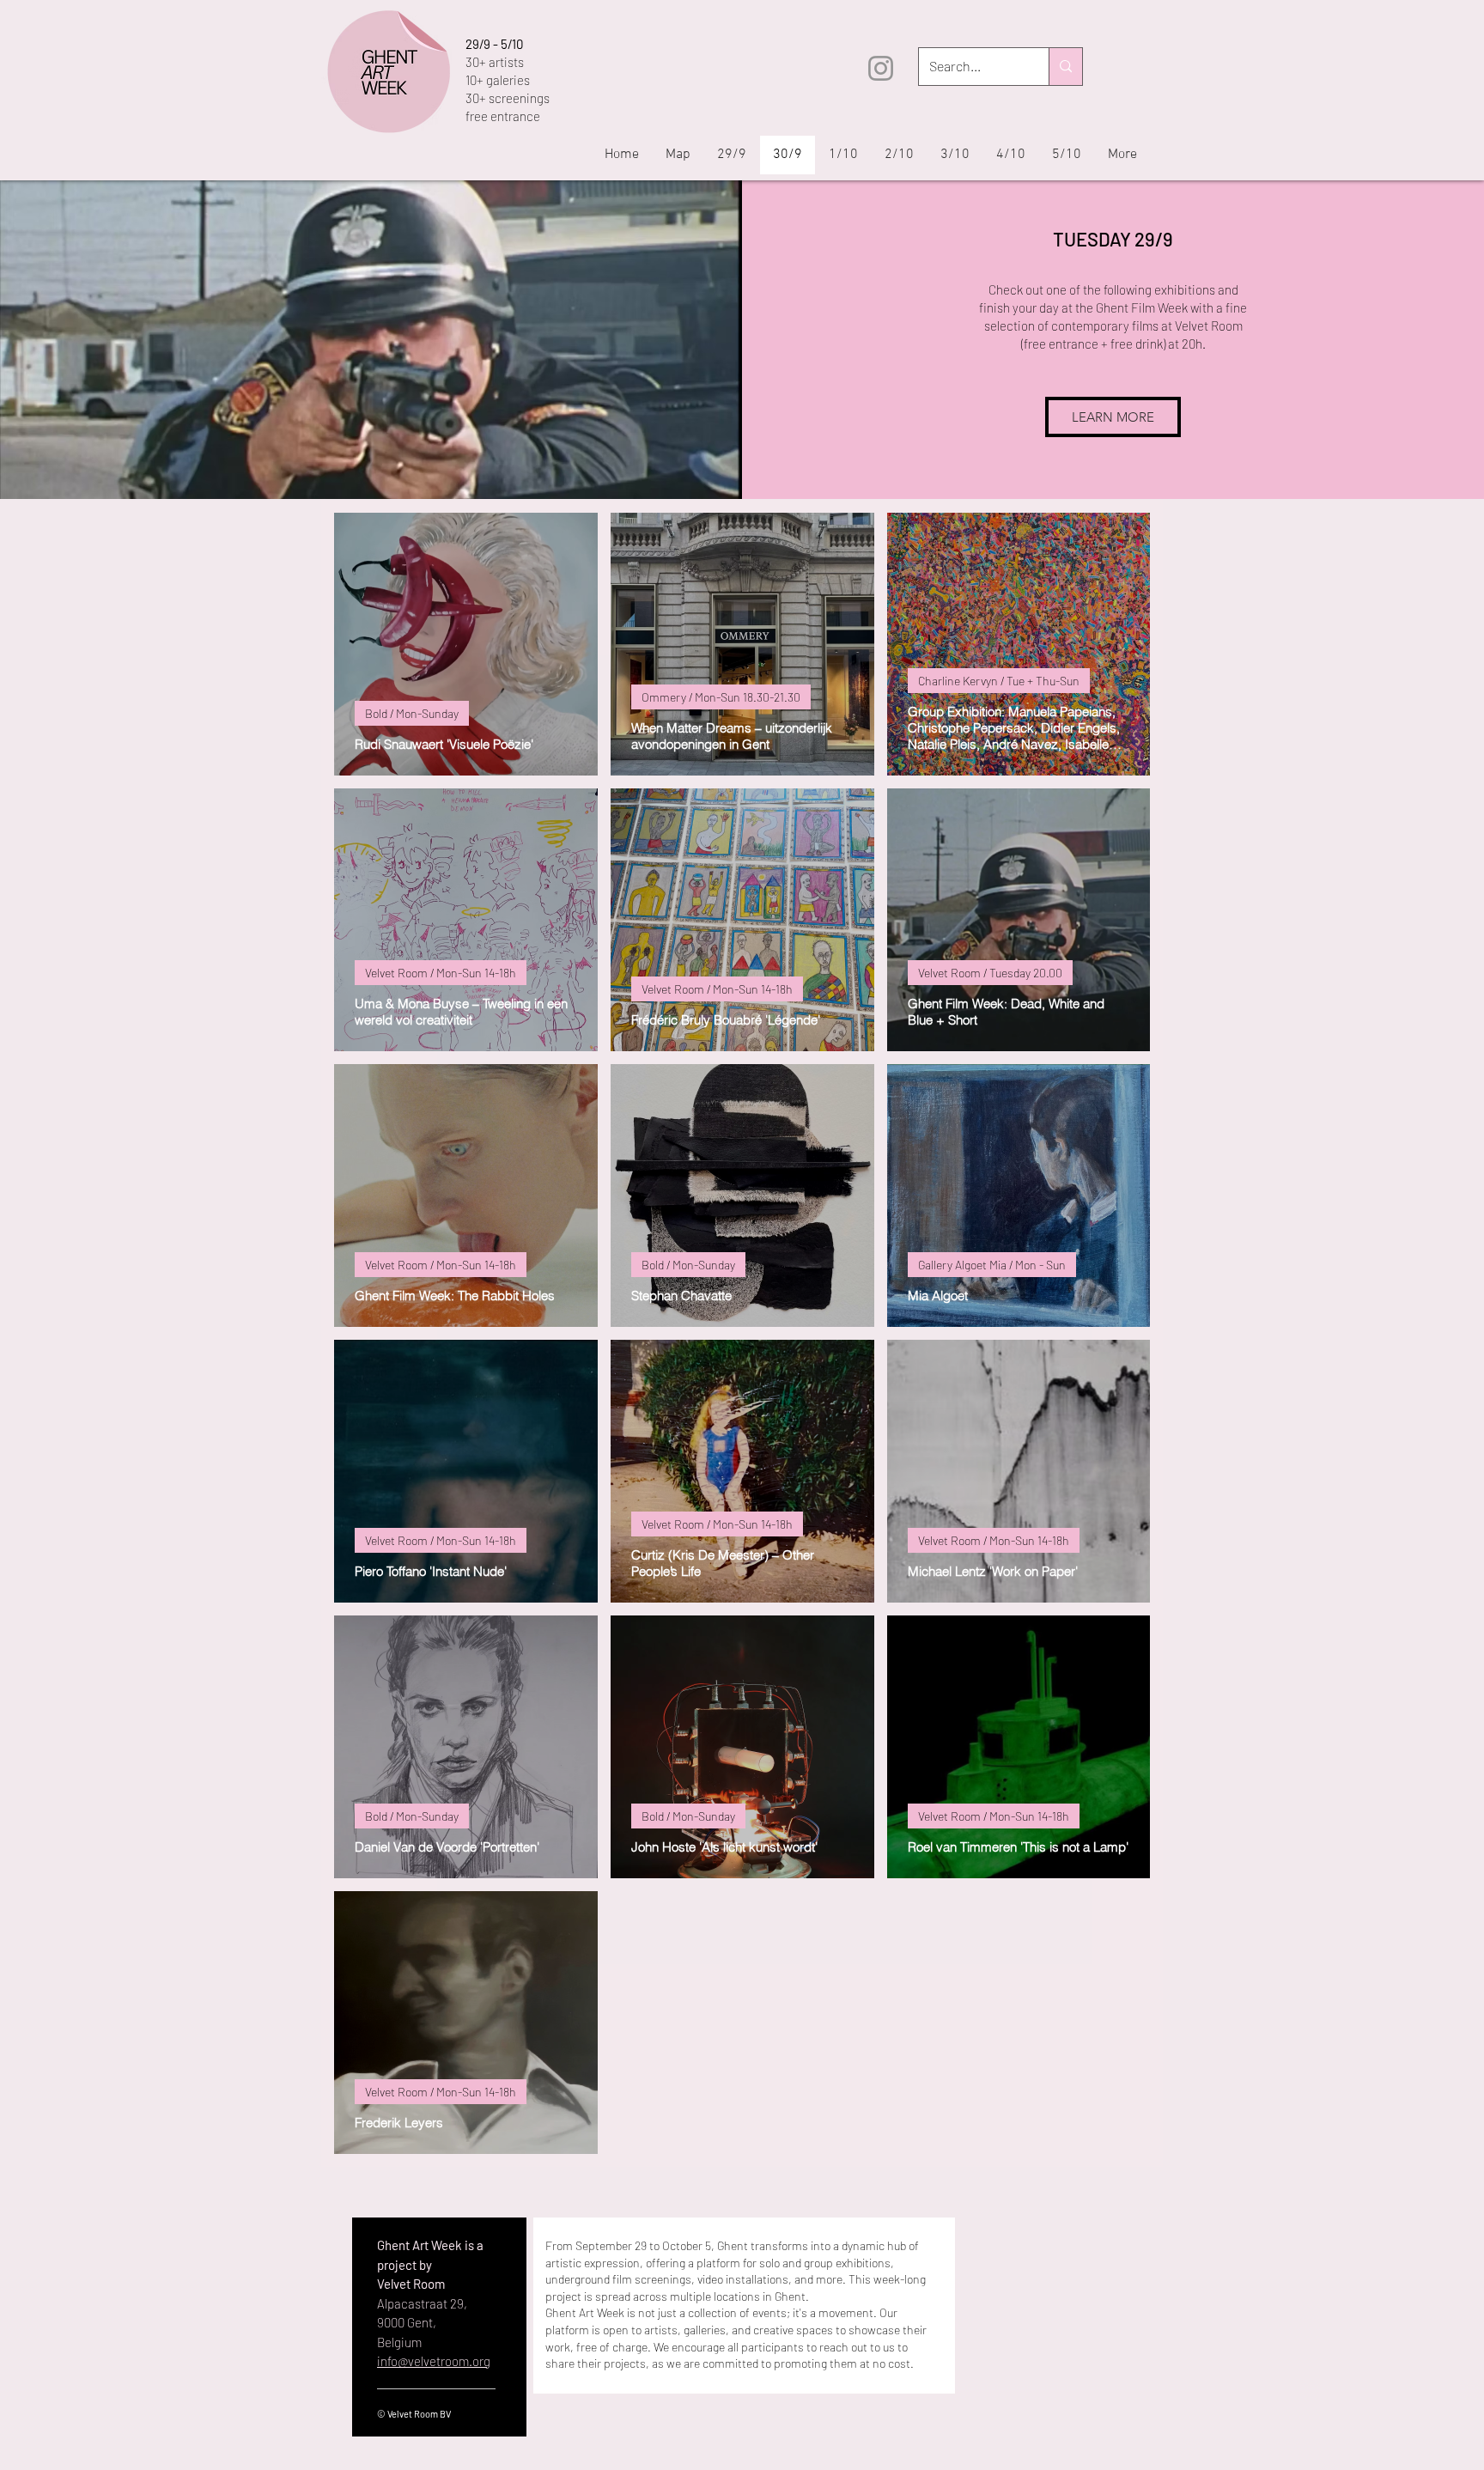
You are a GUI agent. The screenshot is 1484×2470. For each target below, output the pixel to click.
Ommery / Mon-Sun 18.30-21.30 (721, 697)
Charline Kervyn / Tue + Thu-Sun (999, 681)
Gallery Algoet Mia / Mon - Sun (992, 1265)
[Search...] (1065, 67)
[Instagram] (881, 68)
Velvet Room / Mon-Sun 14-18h (441, 973)
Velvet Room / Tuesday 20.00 (990, 973)
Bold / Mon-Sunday (412, 713)
